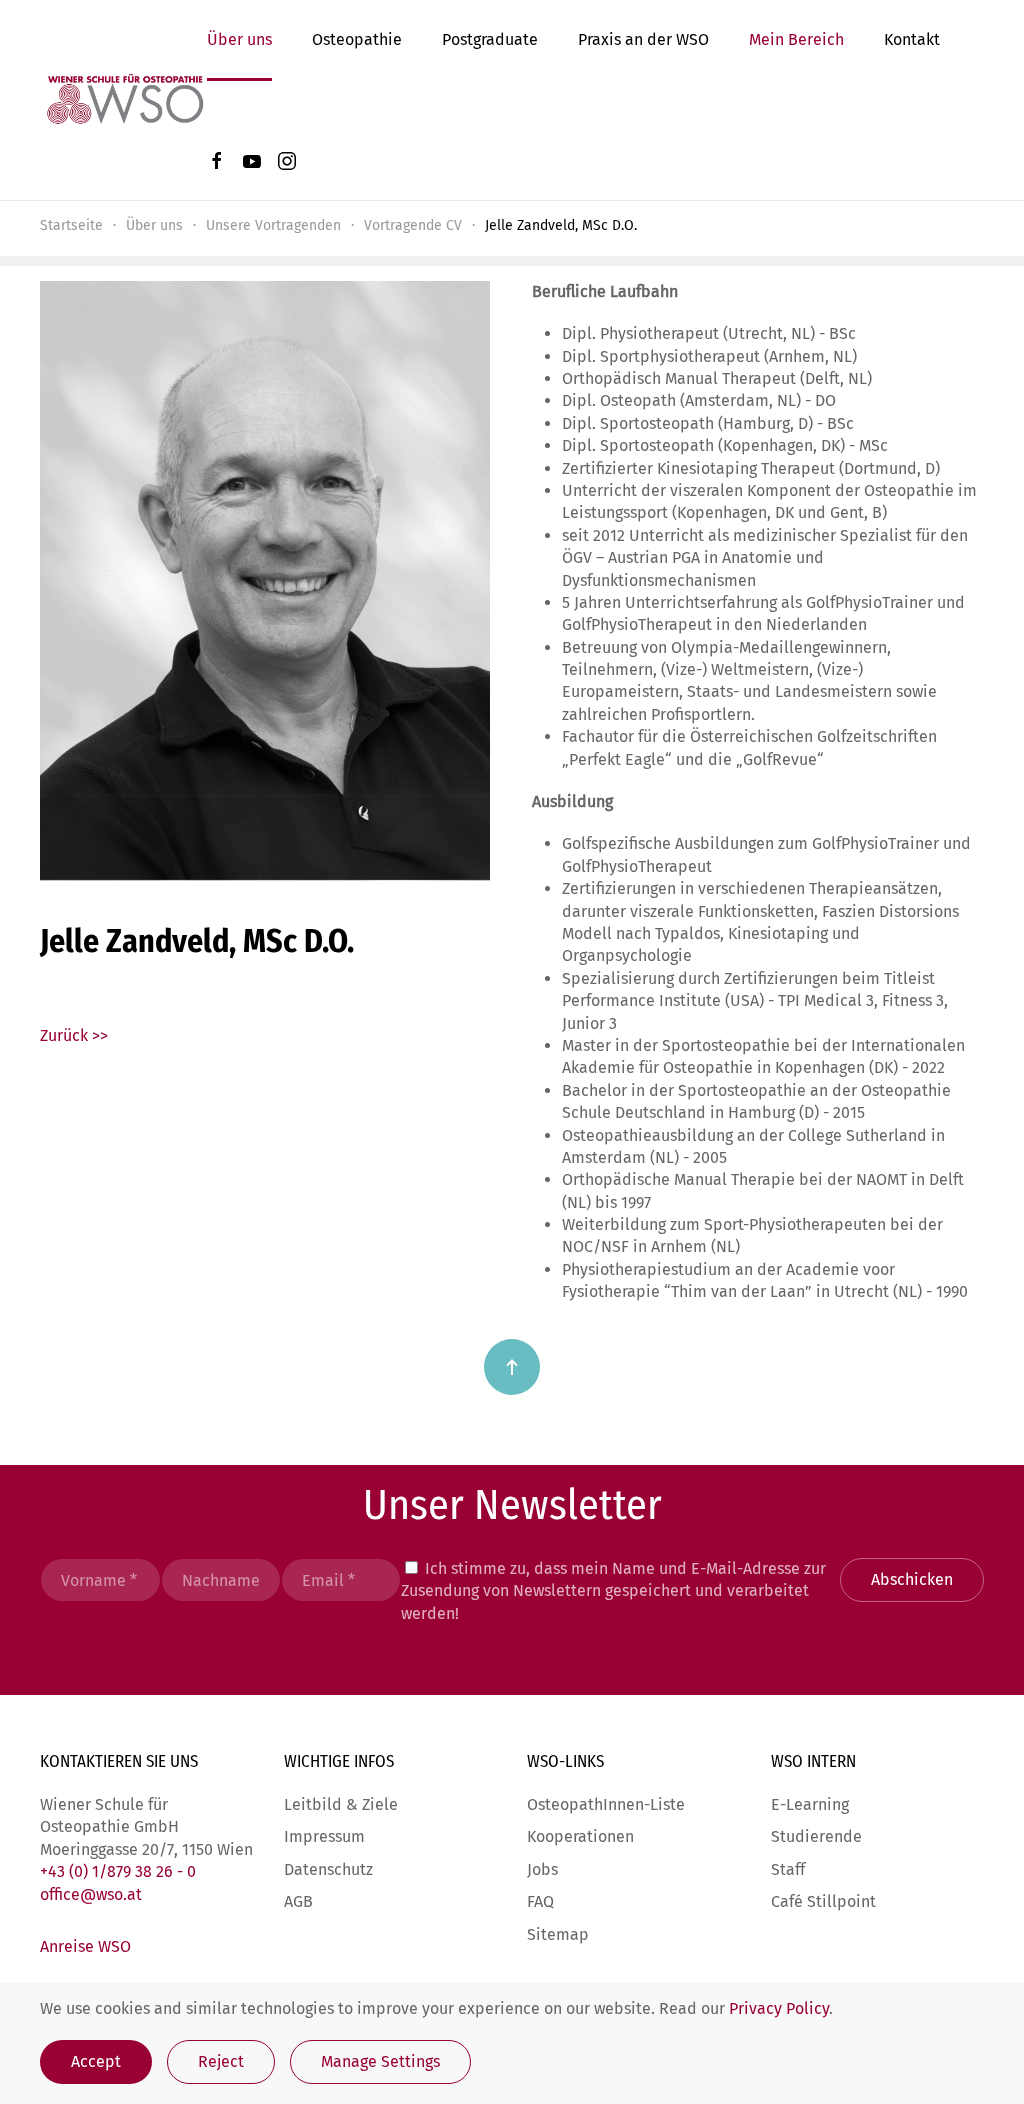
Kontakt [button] (912, 39)
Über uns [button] (239, 39)
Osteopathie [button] (357, 39)
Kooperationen (580, 1836)
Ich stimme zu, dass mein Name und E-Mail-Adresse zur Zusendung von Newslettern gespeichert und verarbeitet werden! (613, 1591)
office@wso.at (91, 1894)
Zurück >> (74, 1035)
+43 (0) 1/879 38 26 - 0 (118, 1871)
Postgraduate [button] (490, 39)
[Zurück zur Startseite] (123, 100)
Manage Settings (380, 2061)
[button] (512, 1367)
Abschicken (912, 1579)
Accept (96, 2061)
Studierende (816, 1836)
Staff (788, 1869)
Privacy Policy (779, 2008)
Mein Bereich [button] (796, 39)
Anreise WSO (85, 1946)
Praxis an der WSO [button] (643, 39)
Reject (221, 2061)
